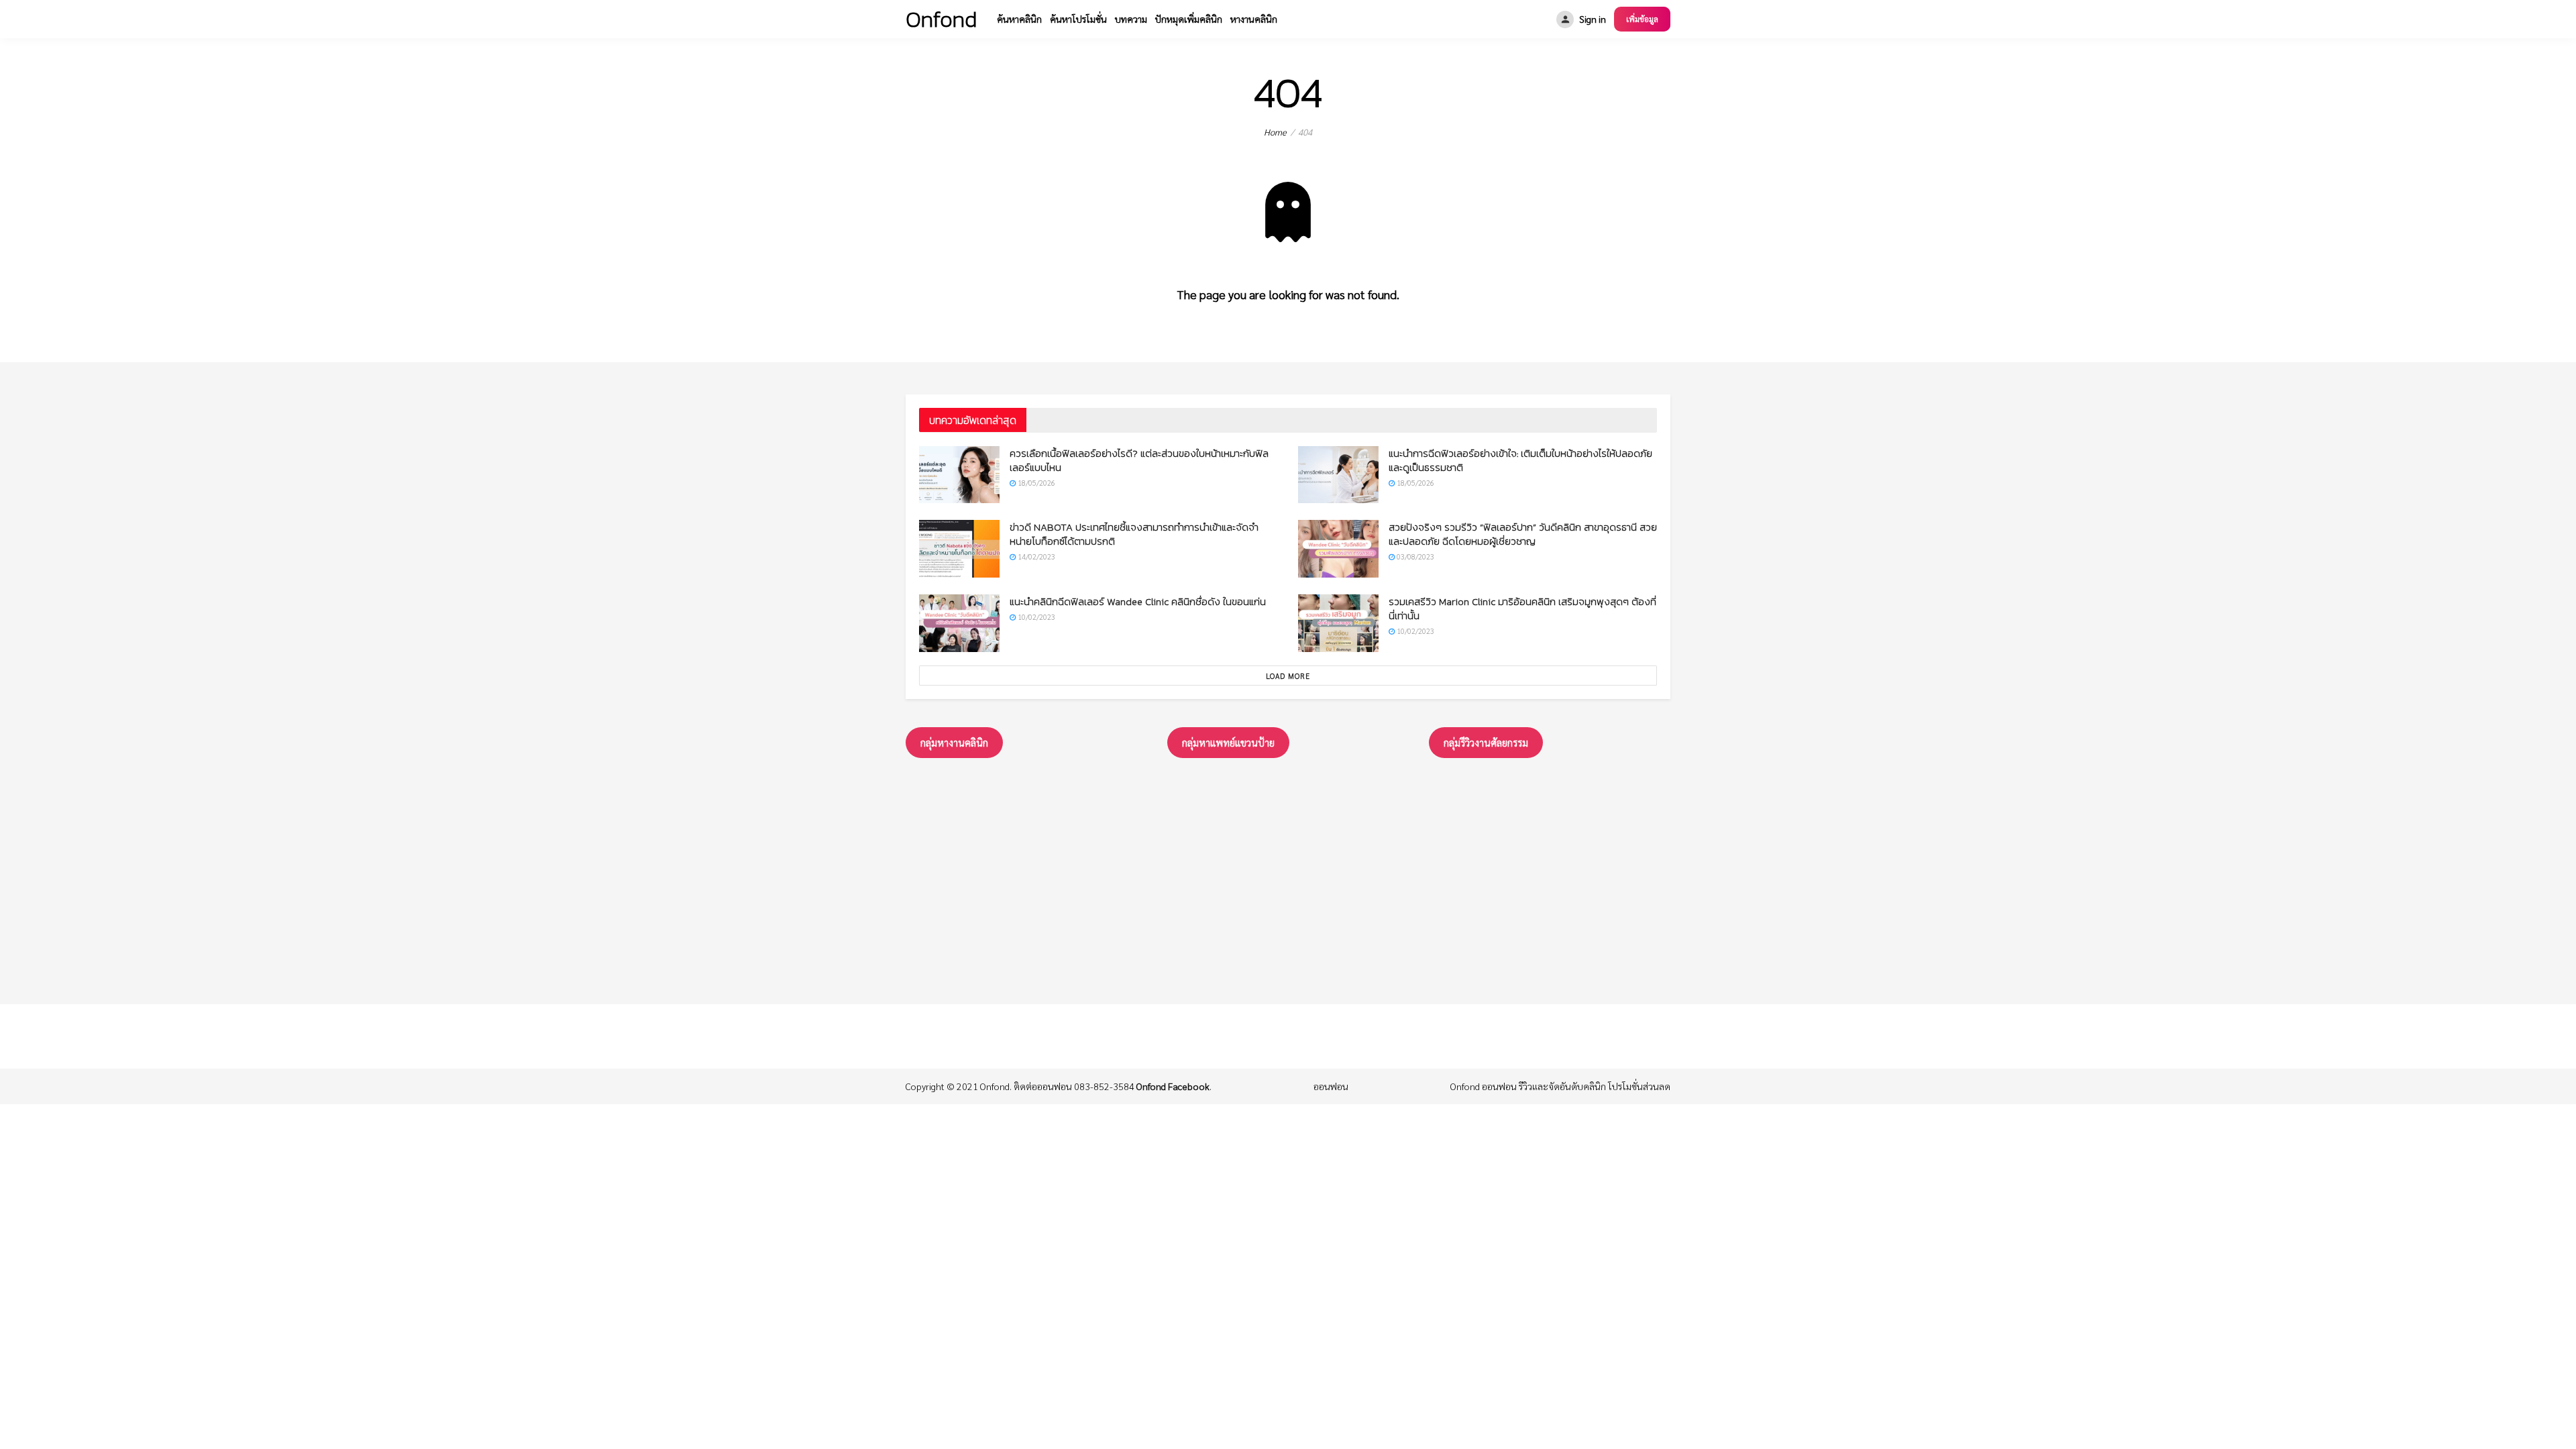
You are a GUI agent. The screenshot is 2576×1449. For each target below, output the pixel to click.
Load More (1288, 676)
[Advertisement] (1288, 878)
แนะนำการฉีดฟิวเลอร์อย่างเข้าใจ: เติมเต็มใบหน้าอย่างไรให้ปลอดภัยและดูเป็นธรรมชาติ (1520, 460)
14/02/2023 (1035, 556)
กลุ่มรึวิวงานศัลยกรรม (1486, 742)
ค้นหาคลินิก (1019, 19)
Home (1275, 132)
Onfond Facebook (1173, 1086)
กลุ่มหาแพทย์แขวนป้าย (1228, 742)
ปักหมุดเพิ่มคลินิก (1189, 19)
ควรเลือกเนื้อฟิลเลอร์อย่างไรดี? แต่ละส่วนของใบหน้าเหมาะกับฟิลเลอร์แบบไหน (1139, 460)
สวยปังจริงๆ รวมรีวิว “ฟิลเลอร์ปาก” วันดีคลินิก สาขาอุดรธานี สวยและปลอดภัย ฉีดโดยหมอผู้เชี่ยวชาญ (1523, 534)
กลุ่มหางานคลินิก (954, 742)
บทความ (1131, 19)
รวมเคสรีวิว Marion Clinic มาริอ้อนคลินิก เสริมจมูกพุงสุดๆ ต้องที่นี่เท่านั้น (1522, 608)
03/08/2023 (1414, 556)
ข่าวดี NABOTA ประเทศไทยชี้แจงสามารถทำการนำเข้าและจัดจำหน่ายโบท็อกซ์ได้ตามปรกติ (1134, 534)
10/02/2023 (1035, 617)
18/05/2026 (1035, 483)
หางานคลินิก (1254, 19)
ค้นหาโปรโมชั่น (1078, 19)
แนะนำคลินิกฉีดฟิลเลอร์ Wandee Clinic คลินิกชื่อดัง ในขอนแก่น (1138, 601)
